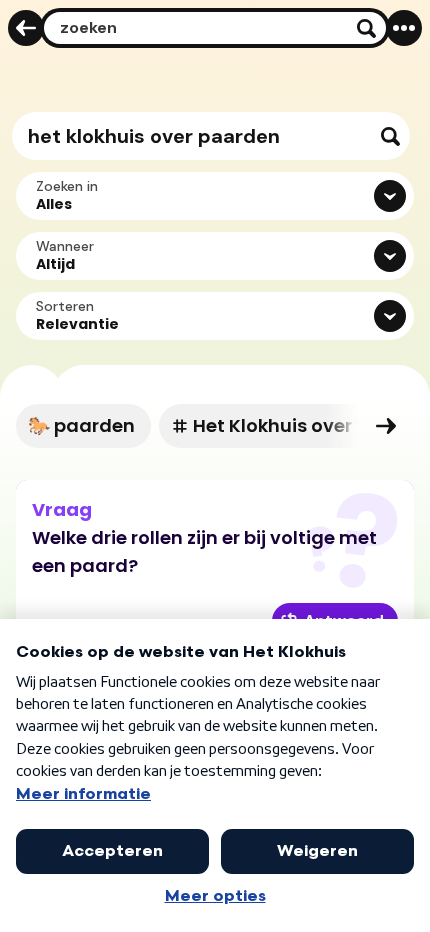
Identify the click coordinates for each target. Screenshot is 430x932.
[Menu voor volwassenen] (404, 28)
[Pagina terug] (26, 28)
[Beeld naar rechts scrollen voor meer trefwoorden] (386, 426)
